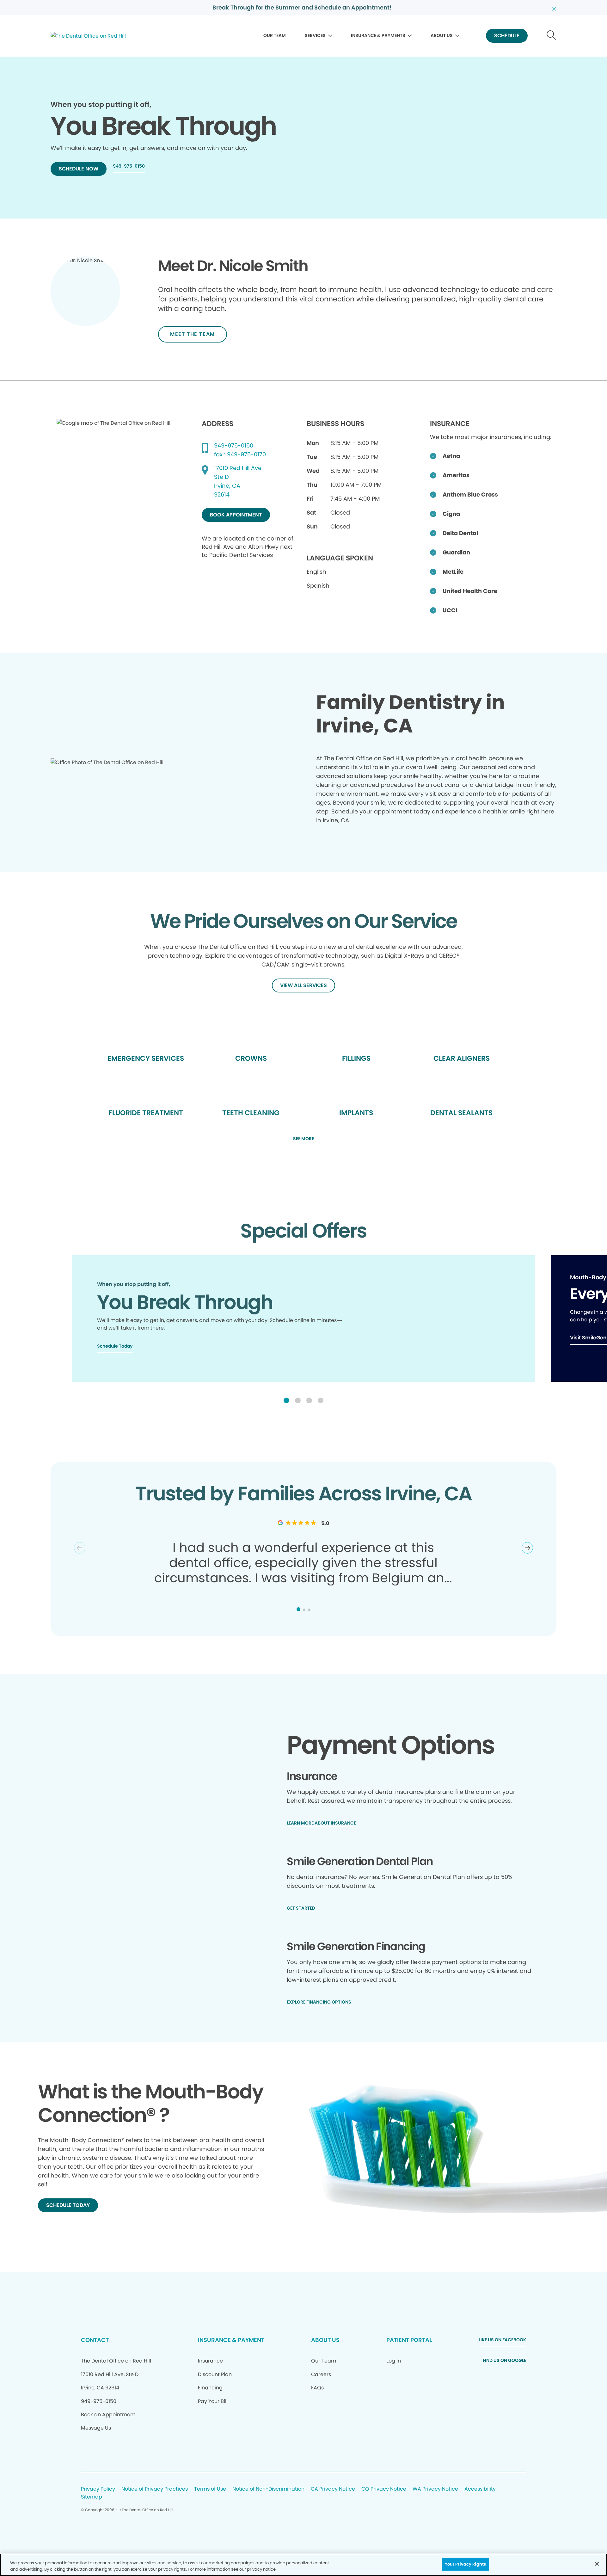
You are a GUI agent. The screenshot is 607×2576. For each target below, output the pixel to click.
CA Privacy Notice (333, 2489)
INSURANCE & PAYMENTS (378, 35)
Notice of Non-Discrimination (268, 2489)
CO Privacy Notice (384, 2489)
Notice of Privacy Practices (155, 2489)
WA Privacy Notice (435, 2489)
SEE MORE (303, 1139)
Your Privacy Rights (465, 2564)
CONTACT (95, 2340)
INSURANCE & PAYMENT (231, 2340)
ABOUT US (442, 35)
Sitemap (92, 2497)
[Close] (597, 2564)
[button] (286, 1400)
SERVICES (315, 35)
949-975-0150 (234, 445)
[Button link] (552, 36)
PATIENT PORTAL (409, 2340)
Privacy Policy (98, 2489)
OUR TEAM (275, 35)
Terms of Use (210, 2489)
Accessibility (480, 2489)
